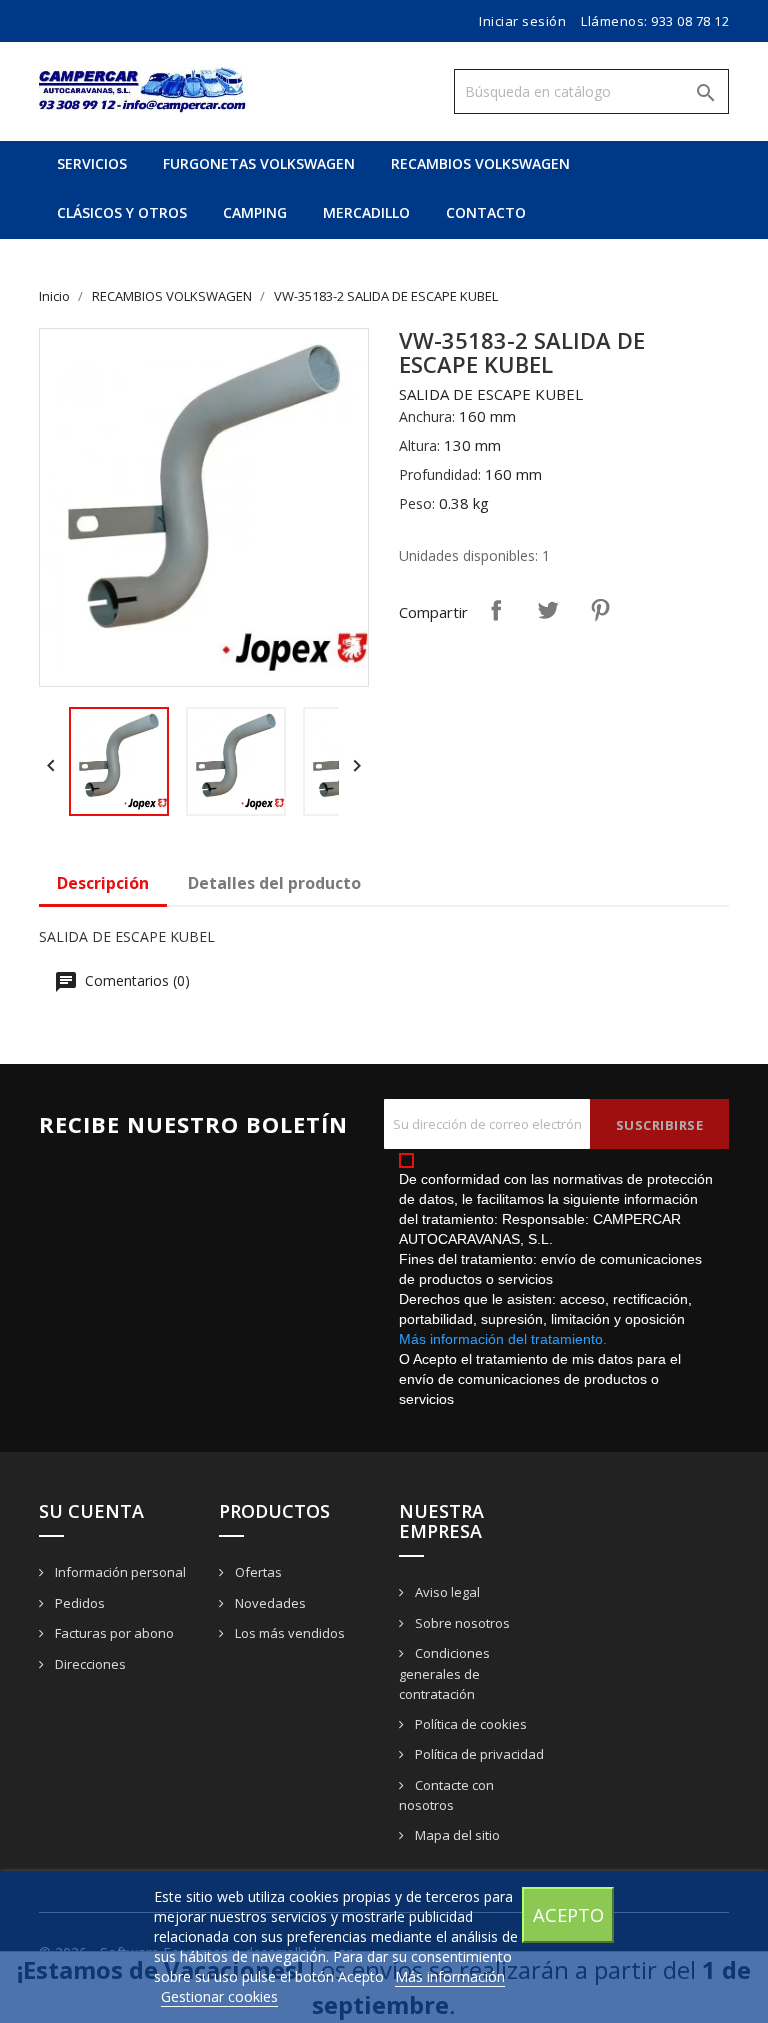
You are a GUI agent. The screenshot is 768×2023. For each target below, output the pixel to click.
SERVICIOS (92, 163)
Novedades (269, 1603)
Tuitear (548, 610)
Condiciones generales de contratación (444, 1673)
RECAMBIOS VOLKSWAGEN (480, 163)
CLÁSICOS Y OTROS (122, 212)
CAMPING (255, 212)
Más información (450, 1976)
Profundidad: (440, 474)
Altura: (419, 445)
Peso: (417, 503)
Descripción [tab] (103, 883)
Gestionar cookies (219, 1996)
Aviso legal (446, 1592)
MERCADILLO (366, 212)
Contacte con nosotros (446, 1795)
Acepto (568, 1914)
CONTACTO (486, 212)
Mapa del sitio (456, 1835)
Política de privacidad (478, 1754)
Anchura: (427, 416)
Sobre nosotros (461, 1623)
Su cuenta (91, 1511)
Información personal (119, 1572)
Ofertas (257, 1572)
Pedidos (78, 1603)
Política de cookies (469, 1724)
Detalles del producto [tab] (274, 883)
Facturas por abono (113, 1633)
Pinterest (600, 610)
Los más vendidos (288, 1633)
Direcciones (89, 1664)
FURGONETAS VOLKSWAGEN (259, 163)
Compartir (496, 610)
